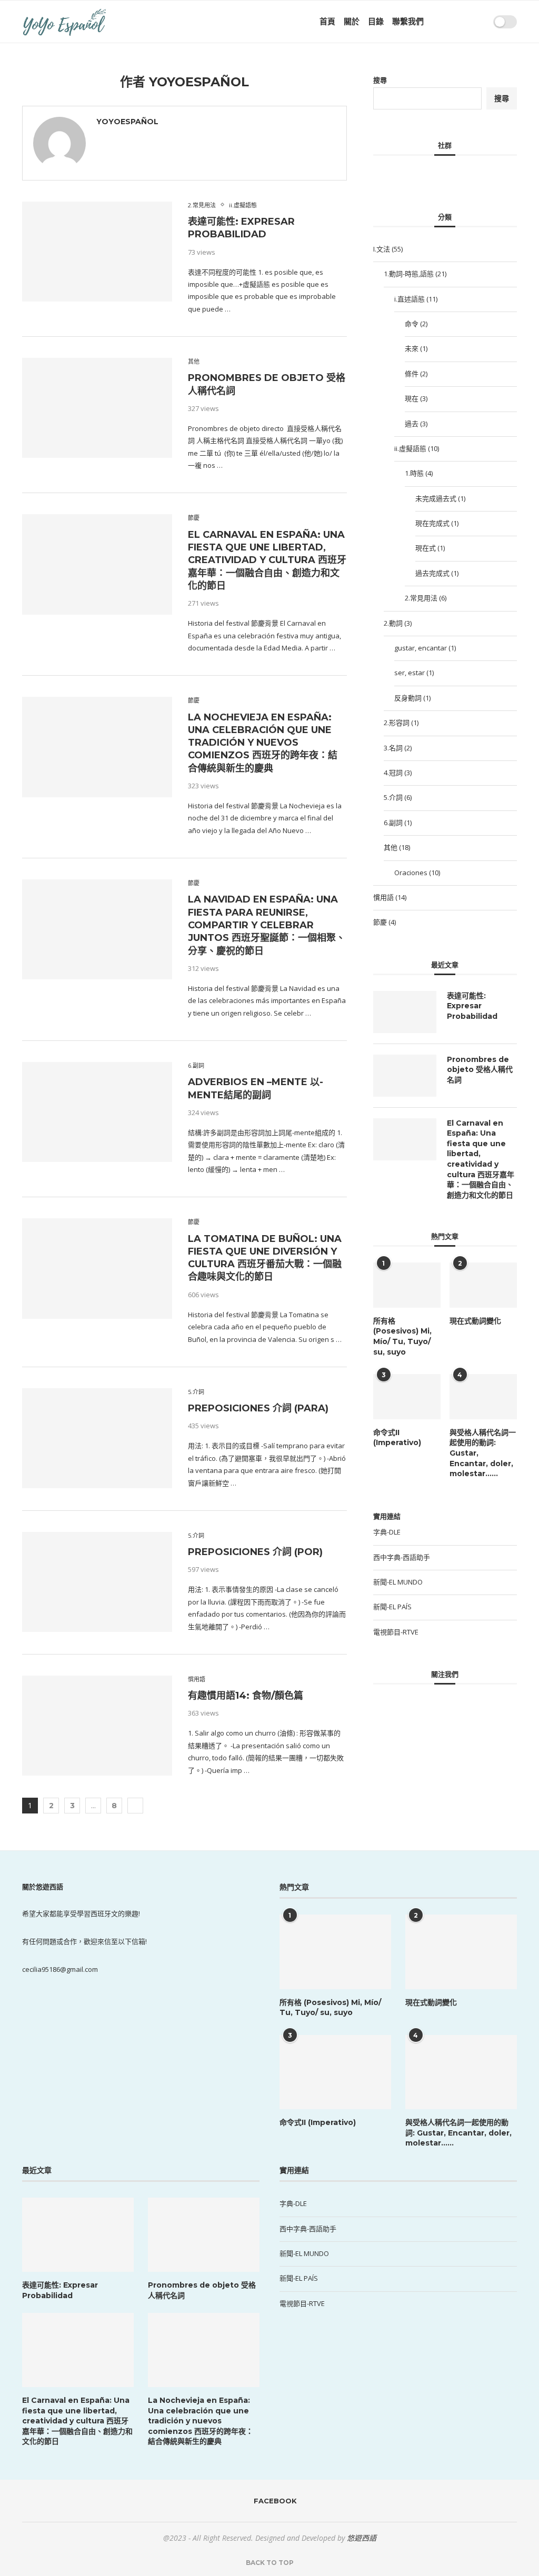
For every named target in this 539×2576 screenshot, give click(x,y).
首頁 (327, 21)
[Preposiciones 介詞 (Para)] (97, 1438)
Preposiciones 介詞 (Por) (255, 1552)
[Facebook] (459, 22)
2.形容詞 (401, 723)
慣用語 (390, 897)
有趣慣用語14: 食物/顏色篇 (246, 1696)
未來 (416, 348)
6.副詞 (398, 823)
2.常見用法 (426, 598)
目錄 (376, 21)
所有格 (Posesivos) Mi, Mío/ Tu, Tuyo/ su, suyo (402, 1336)
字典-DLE (387, 1532)
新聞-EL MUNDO (398, 1582)
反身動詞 (412, 698)
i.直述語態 (416, 299)
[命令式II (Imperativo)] (407, 1397)
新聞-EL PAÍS (392, 1607)
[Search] (482, 22)
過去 (416, 424)
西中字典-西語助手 (402, 1557)
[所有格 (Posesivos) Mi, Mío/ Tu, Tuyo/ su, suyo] (407, 1285)
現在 (416, 398)
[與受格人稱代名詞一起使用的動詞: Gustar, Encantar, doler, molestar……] (483, 1397)
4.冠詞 (398, 773)
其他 (397, 847)
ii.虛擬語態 (417, 448)
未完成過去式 (440, 498)
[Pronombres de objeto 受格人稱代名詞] (97, 408)
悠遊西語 (362, 2538)
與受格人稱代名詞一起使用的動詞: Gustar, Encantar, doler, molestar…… (483, 1453)
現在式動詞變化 (475, 1321)
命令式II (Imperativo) (397, 1438)
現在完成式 (437, 523)
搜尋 (380, 80)
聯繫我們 (408, 21)
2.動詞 (398, 623)
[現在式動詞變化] (483, 1285)
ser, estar (414, 673)
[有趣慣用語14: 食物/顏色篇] (97, 1726)
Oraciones (417, 873)
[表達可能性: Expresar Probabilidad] (97, 252)
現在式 (430, 548)
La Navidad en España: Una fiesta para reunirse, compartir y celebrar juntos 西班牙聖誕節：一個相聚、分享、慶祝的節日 (267, 925)
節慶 (385, 922)
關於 (352, 21)
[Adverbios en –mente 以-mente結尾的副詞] (97, 1112)
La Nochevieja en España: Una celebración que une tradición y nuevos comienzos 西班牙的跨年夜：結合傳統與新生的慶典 (263, 743)
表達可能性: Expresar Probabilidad (472, 1006)
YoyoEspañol (127, 122)
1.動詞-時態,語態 (415, 274)
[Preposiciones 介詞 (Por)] (97, 1582)
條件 (416, 374)
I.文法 (388, 249)
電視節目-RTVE (396, 1632)
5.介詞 (398, 797)
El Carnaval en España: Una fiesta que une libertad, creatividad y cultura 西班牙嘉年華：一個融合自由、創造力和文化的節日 (267, 560)
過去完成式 (437, 573)
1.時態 (419, 473)
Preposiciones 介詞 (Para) (258, 1408)
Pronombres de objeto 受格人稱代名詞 (480, 1070)
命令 (416, 324)
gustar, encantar (425, 648)
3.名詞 (398, 748)
